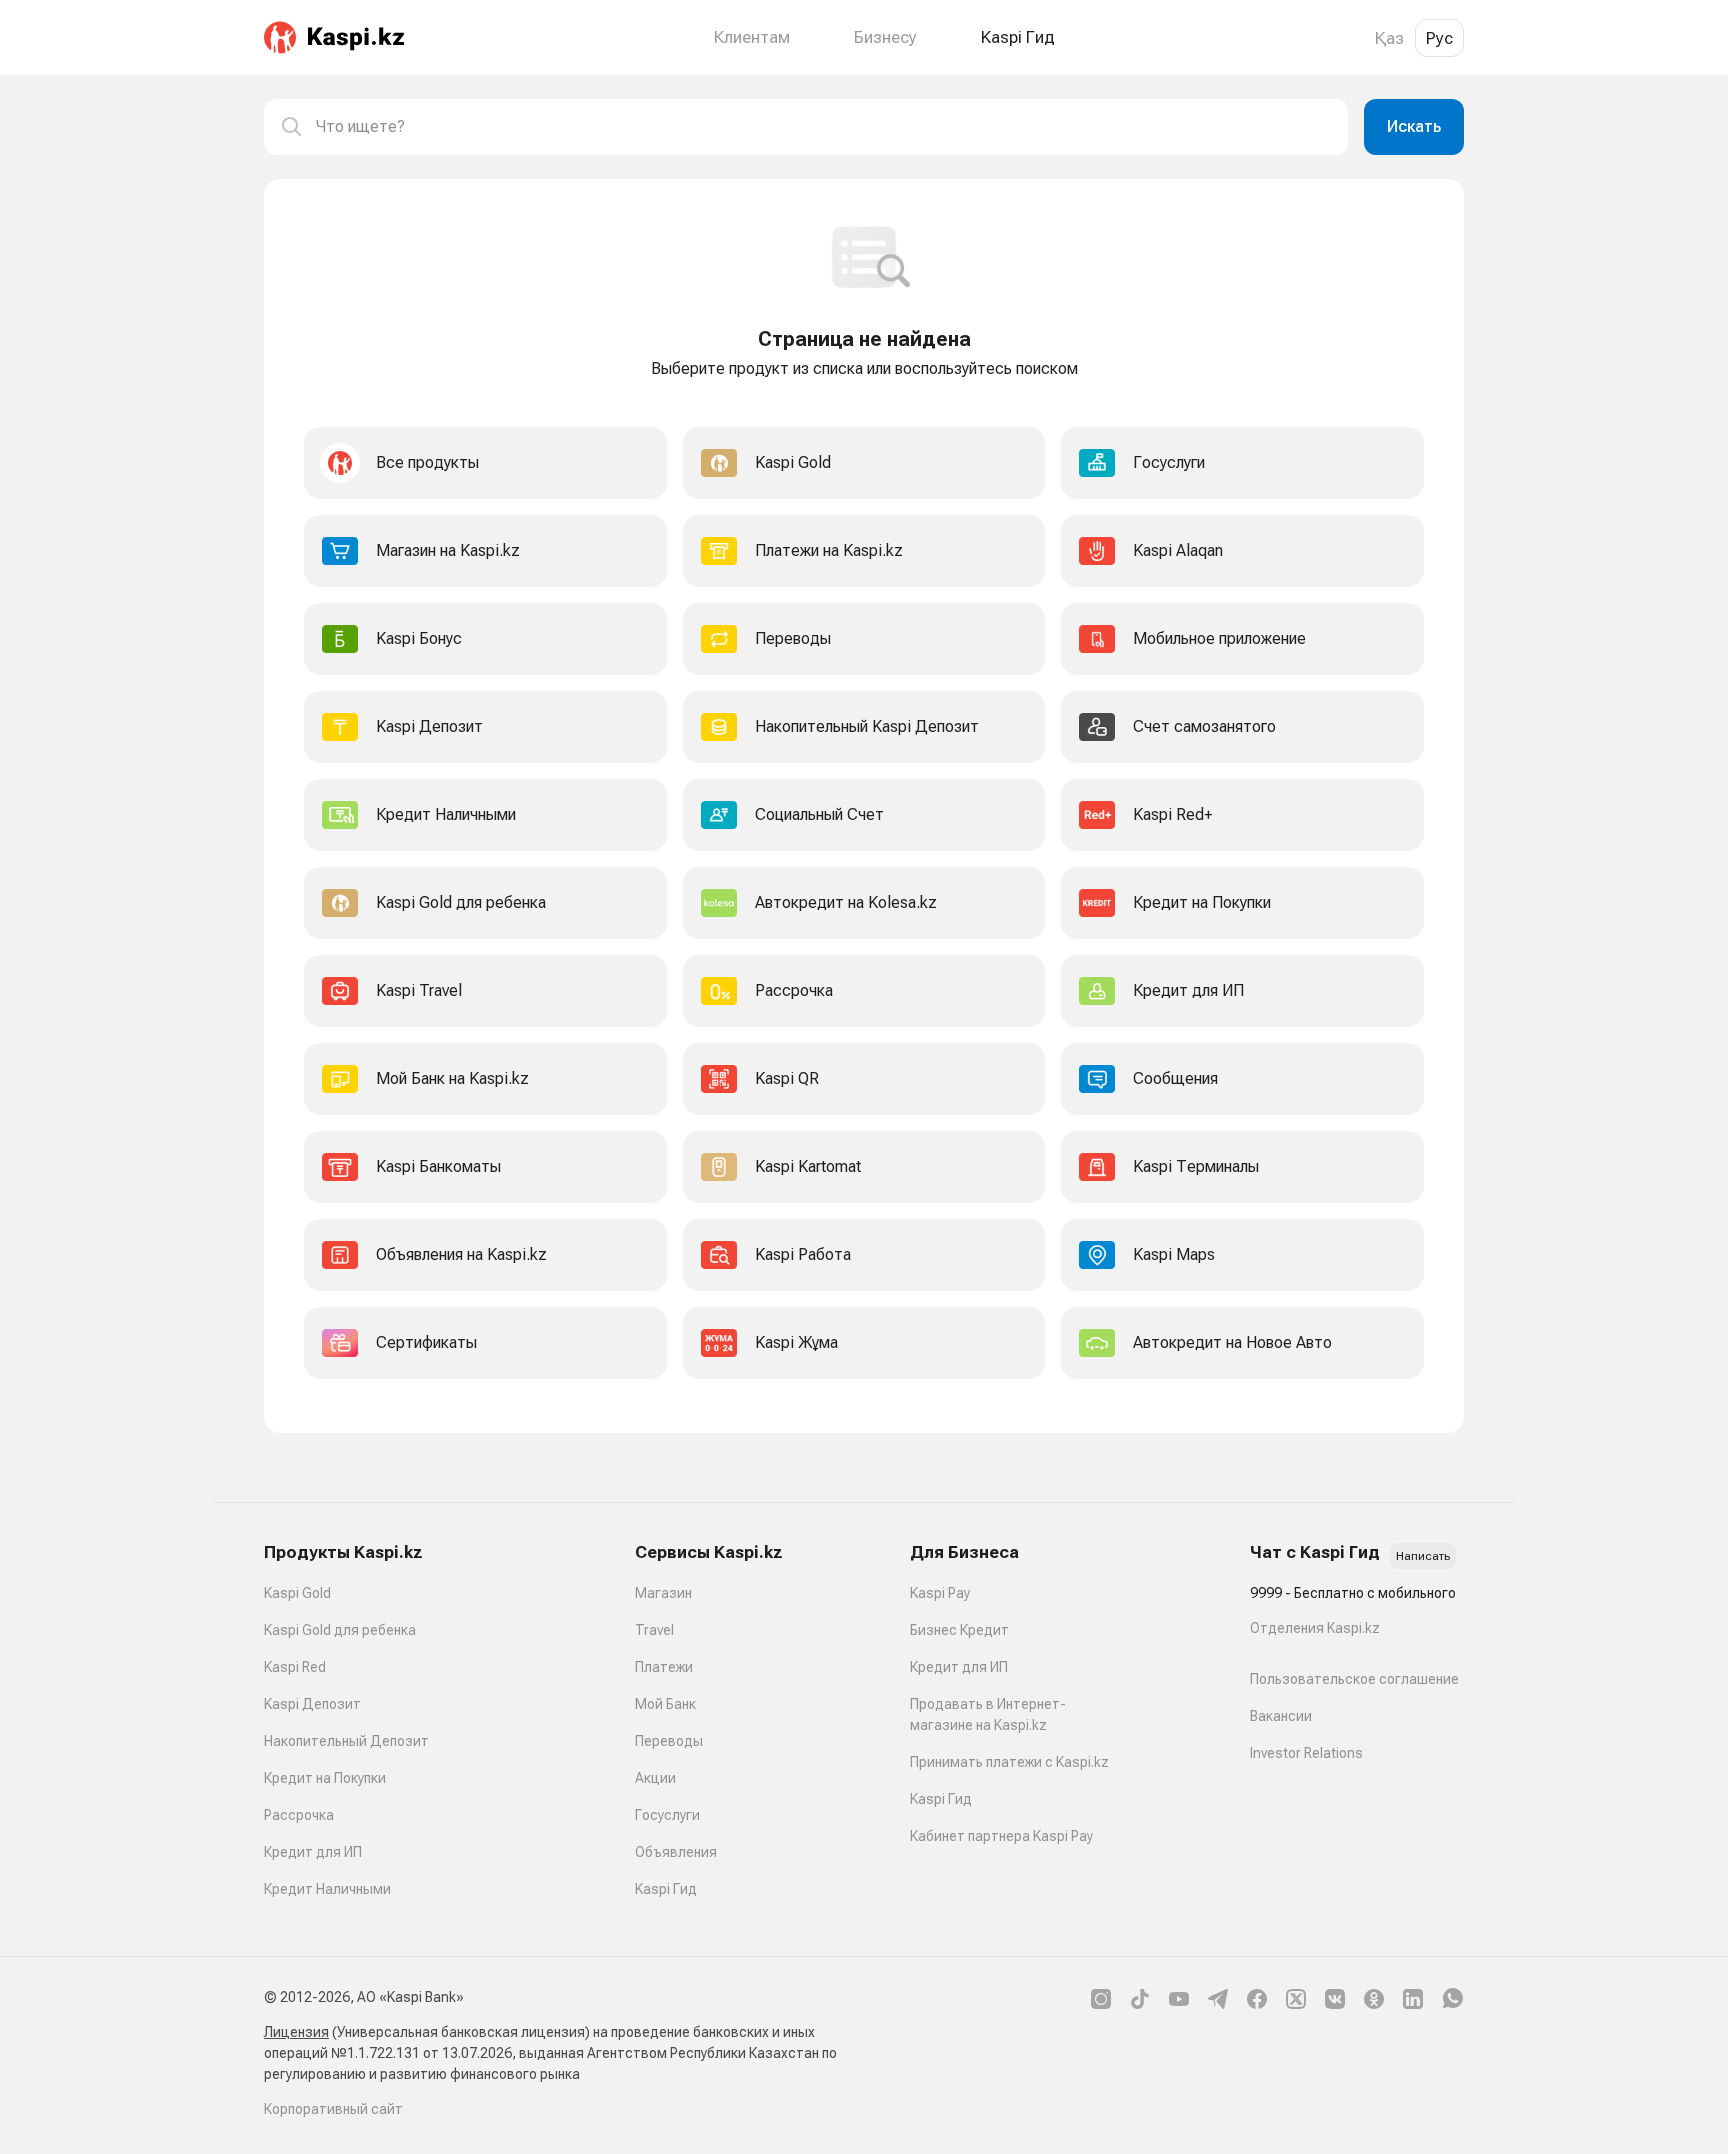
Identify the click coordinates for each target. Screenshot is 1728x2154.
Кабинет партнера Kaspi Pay (1001, 1836)
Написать (1423, 1556)
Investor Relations (1306, 1753)
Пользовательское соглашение (1354, 1679)
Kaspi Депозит (312, 1704)
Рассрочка (299, 1815)
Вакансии (1281, 1716)
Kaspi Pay (940, 1593)
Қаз (1389, 38)
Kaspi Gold (297, 1593)
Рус (1439, 38)
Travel (654, 1630)
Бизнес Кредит (959, 1630)
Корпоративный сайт (333, 2109)
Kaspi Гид (666, 1889)
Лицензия (296, 2032)
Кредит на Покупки (325, 1778)
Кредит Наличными (327, 1889)
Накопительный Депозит (346, 1741)
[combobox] (824, 127)
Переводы (669, 1741)
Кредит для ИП (313, 1852)
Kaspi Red (295, 1667)
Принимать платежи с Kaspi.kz (1009, 1762)
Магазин (663, 1593)
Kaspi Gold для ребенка (340, 1630)
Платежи (664, 1667)
